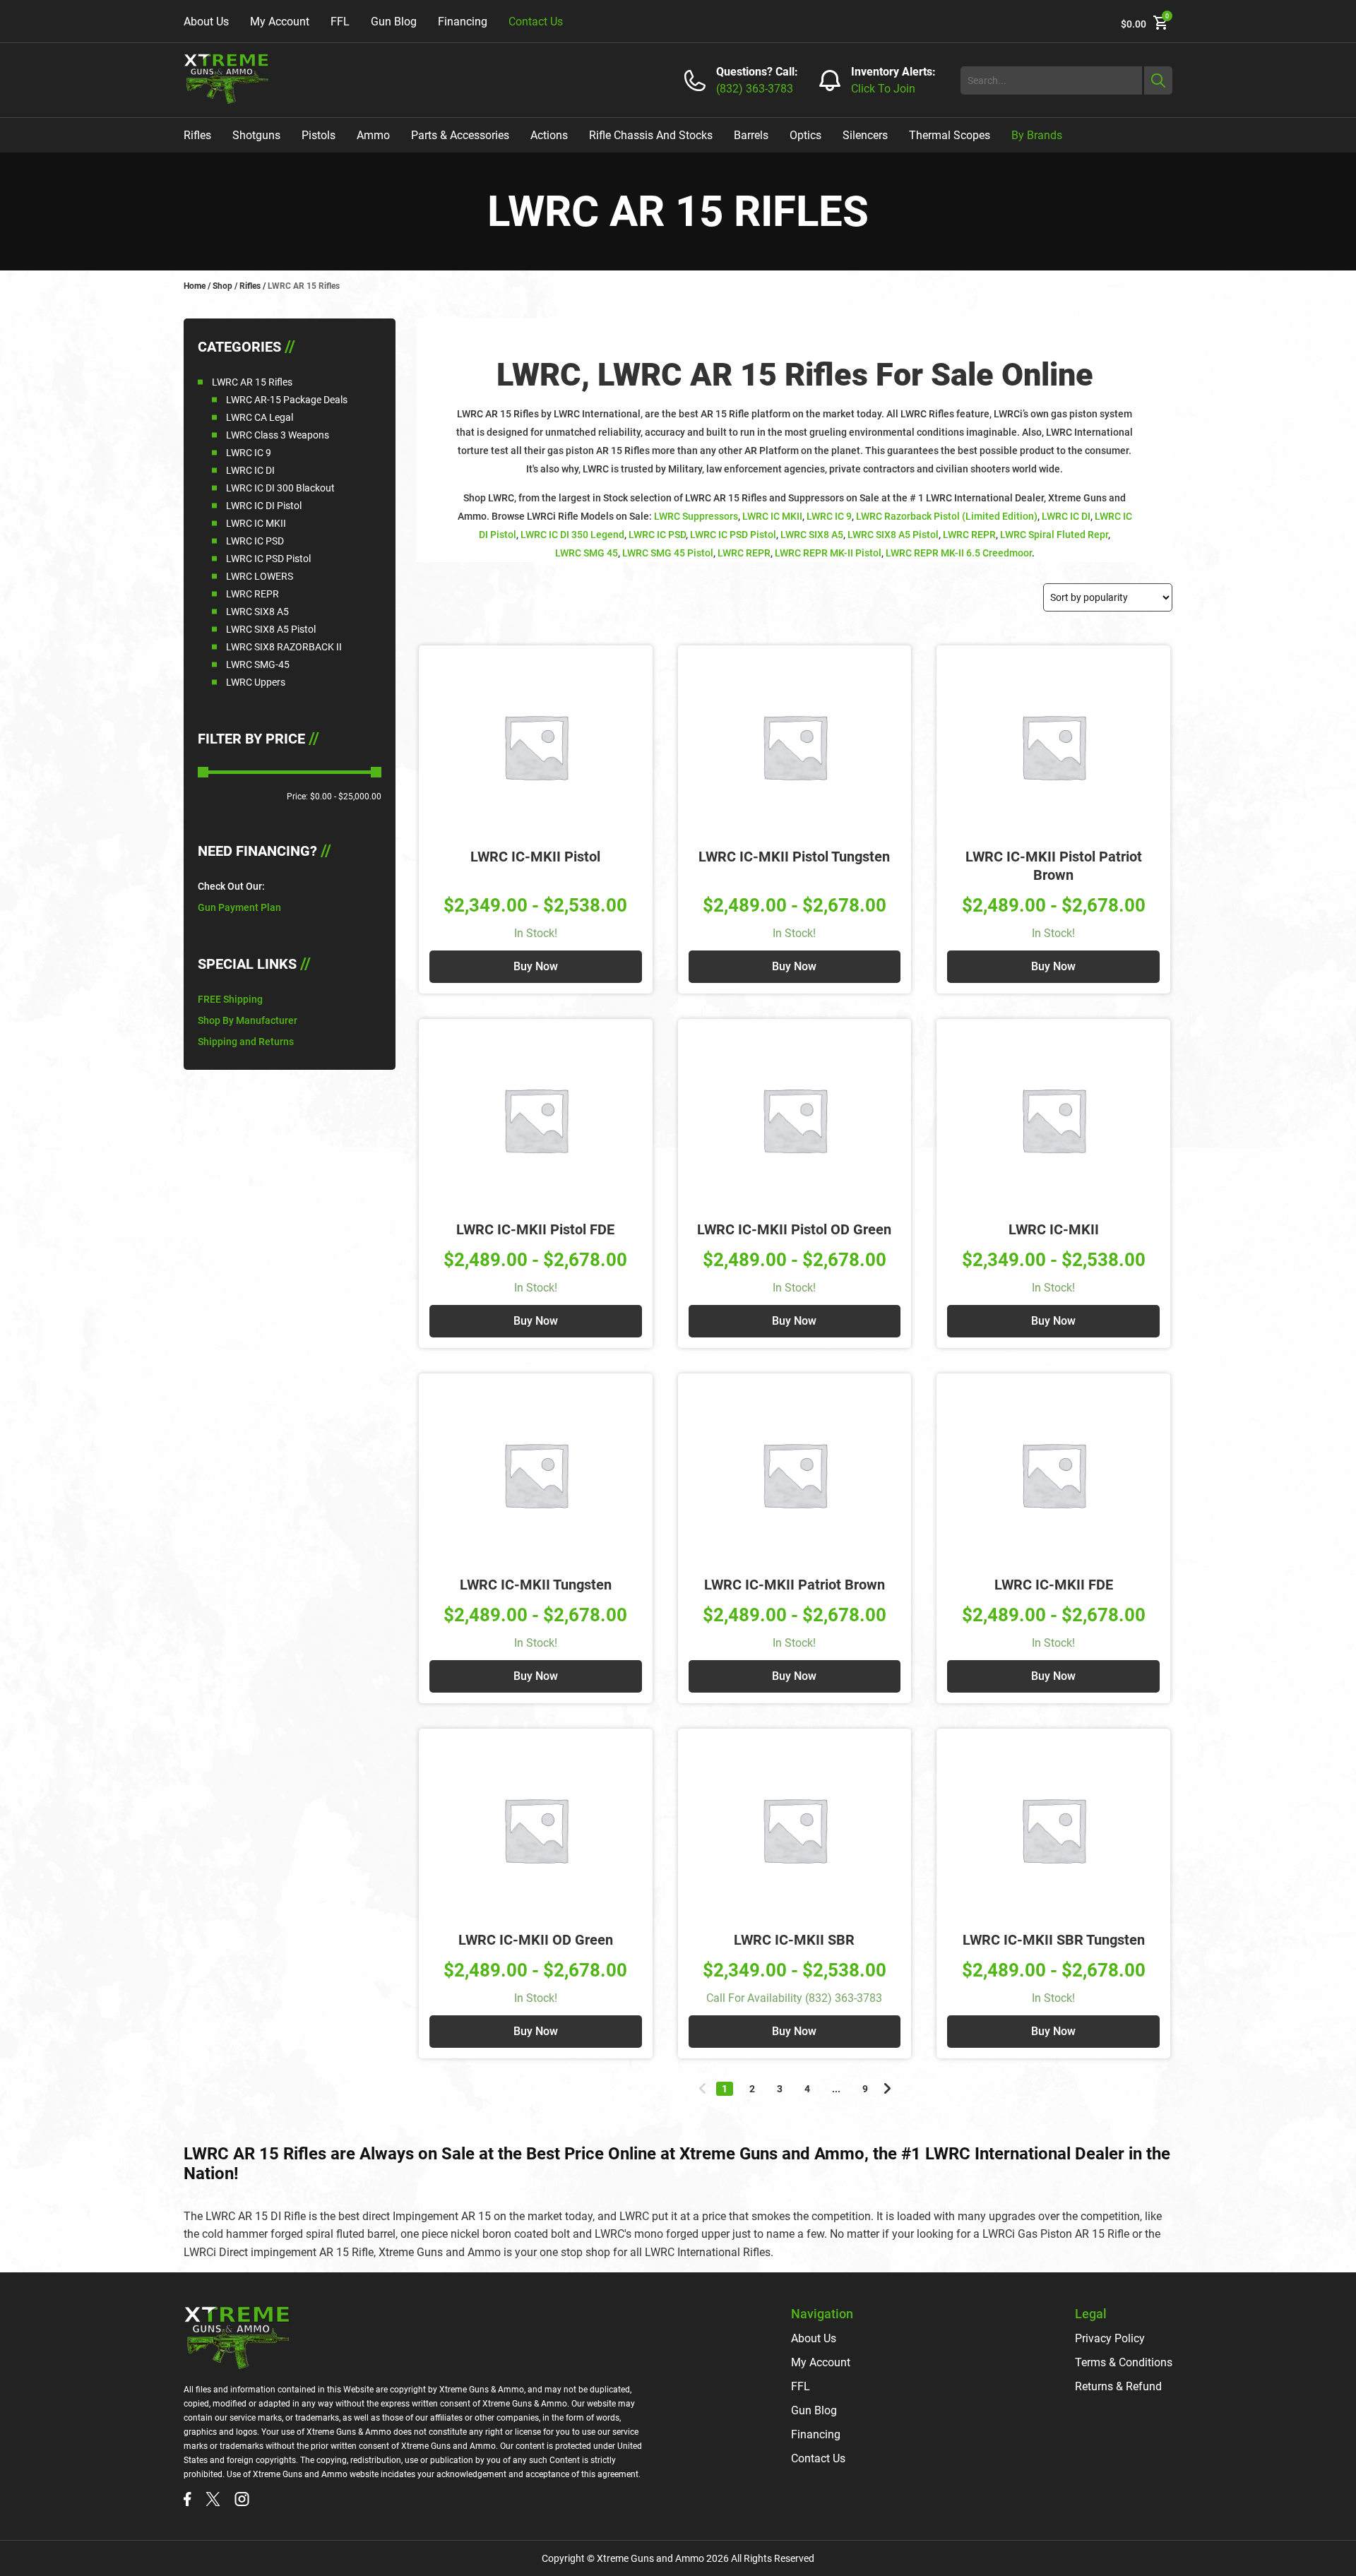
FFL (340, 22)
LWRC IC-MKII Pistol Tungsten (794, 857)
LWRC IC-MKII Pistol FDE (535, 1229)
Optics (805, 135)
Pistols (319, 135)
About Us (206, 22)
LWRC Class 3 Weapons (278, 435)
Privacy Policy (1110, 2338)
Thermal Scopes (950, 135)
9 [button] (865, 2089)
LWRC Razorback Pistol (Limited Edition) (947, 516)
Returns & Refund (1118, 2386)
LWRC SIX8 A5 (257, 612)
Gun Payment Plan (239, 907)
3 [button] (780, 2089)
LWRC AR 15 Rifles (252, 382)
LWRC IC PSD (255, 541)
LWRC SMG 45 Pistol (668, 553)
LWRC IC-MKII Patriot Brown (795, 1585)
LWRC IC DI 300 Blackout (280, 488)
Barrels (751, 135)
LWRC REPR (252, 594)
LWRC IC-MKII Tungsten (536, 1585)
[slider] (203, 772)
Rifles (197, 135)
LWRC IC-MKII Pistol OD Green (794, 1229)
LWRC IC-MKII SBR (794, 1940)
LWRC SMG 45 (587, 553)
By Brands (1037, 135)
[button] (702, 2088)
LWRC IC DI (250, 470)
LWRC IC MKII (256, 523)
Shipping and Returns (246, 1042)
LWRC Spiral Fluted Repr (1054, 535)
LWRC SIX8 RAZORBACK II (284, 647)
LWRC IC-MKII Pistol (535, 857)
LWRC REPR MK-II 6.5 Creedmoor (959, 553)
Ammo (373, 135)
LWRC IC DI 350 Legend (572, 535)
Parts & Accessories (460, 135)
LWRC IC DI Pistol (264, 506)
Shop (222, 286)
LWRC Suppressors (696, 516)
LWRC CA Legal (260, 417)
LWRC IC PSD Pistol (268, 559)
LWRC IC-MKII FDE (1054, 1585)
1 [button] (725, 2089)
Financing (463, 22)
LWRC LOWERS (260, 576)
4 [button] (807, 2089)
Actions (549, 135)
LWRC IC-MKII (1054, 1229)
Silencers (865, 135)
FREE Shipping (230, 999)
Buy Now (536, 966)
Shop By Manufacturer (248, 1020)
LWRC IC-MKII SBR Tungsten (1054, 1940)
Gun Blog (394, 22)
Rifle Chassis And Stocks (651, 135)
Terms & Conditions (1124, 2362)
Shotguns (256, 135)
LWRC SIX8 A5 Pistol (271, 629)
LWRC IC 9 (249, 453)
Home (195, 286)
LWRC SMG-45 (258, 664)
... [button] (836, 2089)
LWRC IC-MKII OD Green (536, 1940)
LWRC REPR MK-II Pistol (828, 553)
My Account (280, 22)
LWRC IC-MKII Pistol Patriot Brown (1054, 866)
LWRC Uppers (256, 682)
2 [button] (752, 2089)
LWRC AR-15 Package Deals (287, 400)
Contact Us (536, 22)
